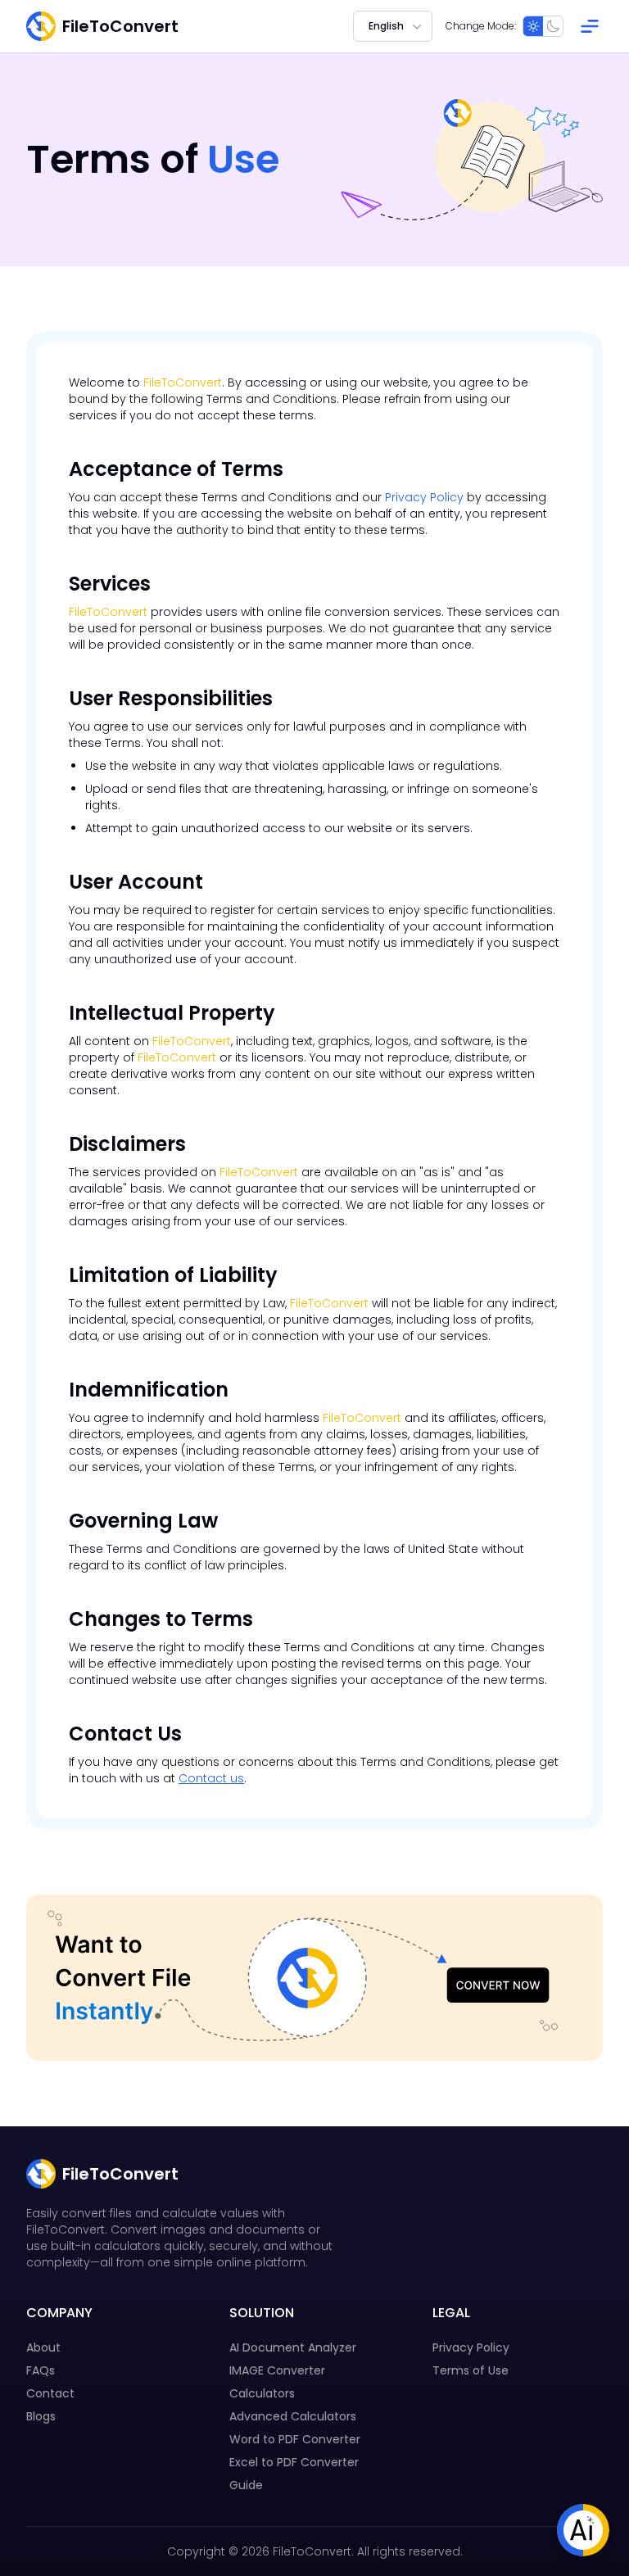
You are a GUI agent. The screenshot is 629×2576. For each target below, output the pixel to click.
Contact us (211, 1778)
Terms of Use (471, 2370)
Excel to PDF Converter (294, 2462)
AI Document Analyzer (293, 2347)
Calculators (262, 2393)
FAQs (41, 2370)
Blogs (41, 2416)
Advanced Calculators (293, 2416)
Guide (246, 2485)
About (43, 2347)
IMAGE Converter (277, 2370)
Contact (50, 2393)
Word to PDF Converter (295, 2439)
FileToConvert (183, 383)
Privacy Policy (424, 497)
